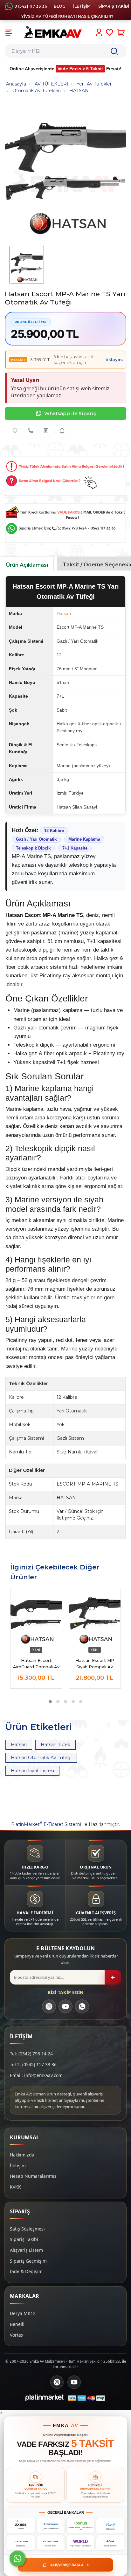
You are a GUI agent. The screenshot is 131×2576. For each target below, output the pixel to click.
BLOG (60, 6)
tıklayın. (114, 359)
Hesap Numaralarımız (33, 2176)
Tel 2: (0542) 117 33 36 (33, 2064)
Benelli (17, 2324)
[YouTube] (65, 2006)
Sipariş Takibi (24, 2239)
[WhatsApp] (82, 2006)
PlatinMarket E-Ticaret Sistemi (46, 1824)
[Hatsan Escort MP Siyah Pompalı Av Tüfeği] (95, 1618)
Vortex (17, 2335)
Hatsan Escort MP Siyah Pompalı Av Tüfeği (95, 1664)
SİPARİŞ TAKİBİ (114, 6)
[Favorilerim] (110, 32)
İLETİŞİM (82, 6)
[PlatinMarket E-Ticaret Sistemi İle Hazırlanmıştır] (45, 2398)
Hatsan (64, 613)
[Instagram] (49, 2006)
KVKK (15, 2187)
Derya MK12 (23, 2313)
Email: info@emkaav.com (36, 2075)
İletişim (18, 2166)
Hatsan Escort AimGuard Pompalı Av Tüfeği (36, 1664)
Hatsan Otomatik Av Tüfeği (41, 1758)
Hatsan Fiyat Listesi (32, 1771)
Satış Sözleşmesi (27, 2229)
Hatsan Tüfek (55, 1745)
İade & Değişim (26, 2271)
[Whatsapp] (17, 2559)
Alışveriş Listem (26, 2250)
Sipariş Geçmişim (28, 2261)
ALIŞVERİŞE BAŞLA (70, 2565)
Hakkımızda (22, 2155)
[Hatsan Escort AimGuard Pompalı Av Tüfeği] (36, 1618)
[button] (50, 1702)
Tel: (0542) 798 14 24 (31, 2054)
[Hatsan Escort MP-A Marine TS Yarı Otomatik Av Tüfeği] (65, 174)
